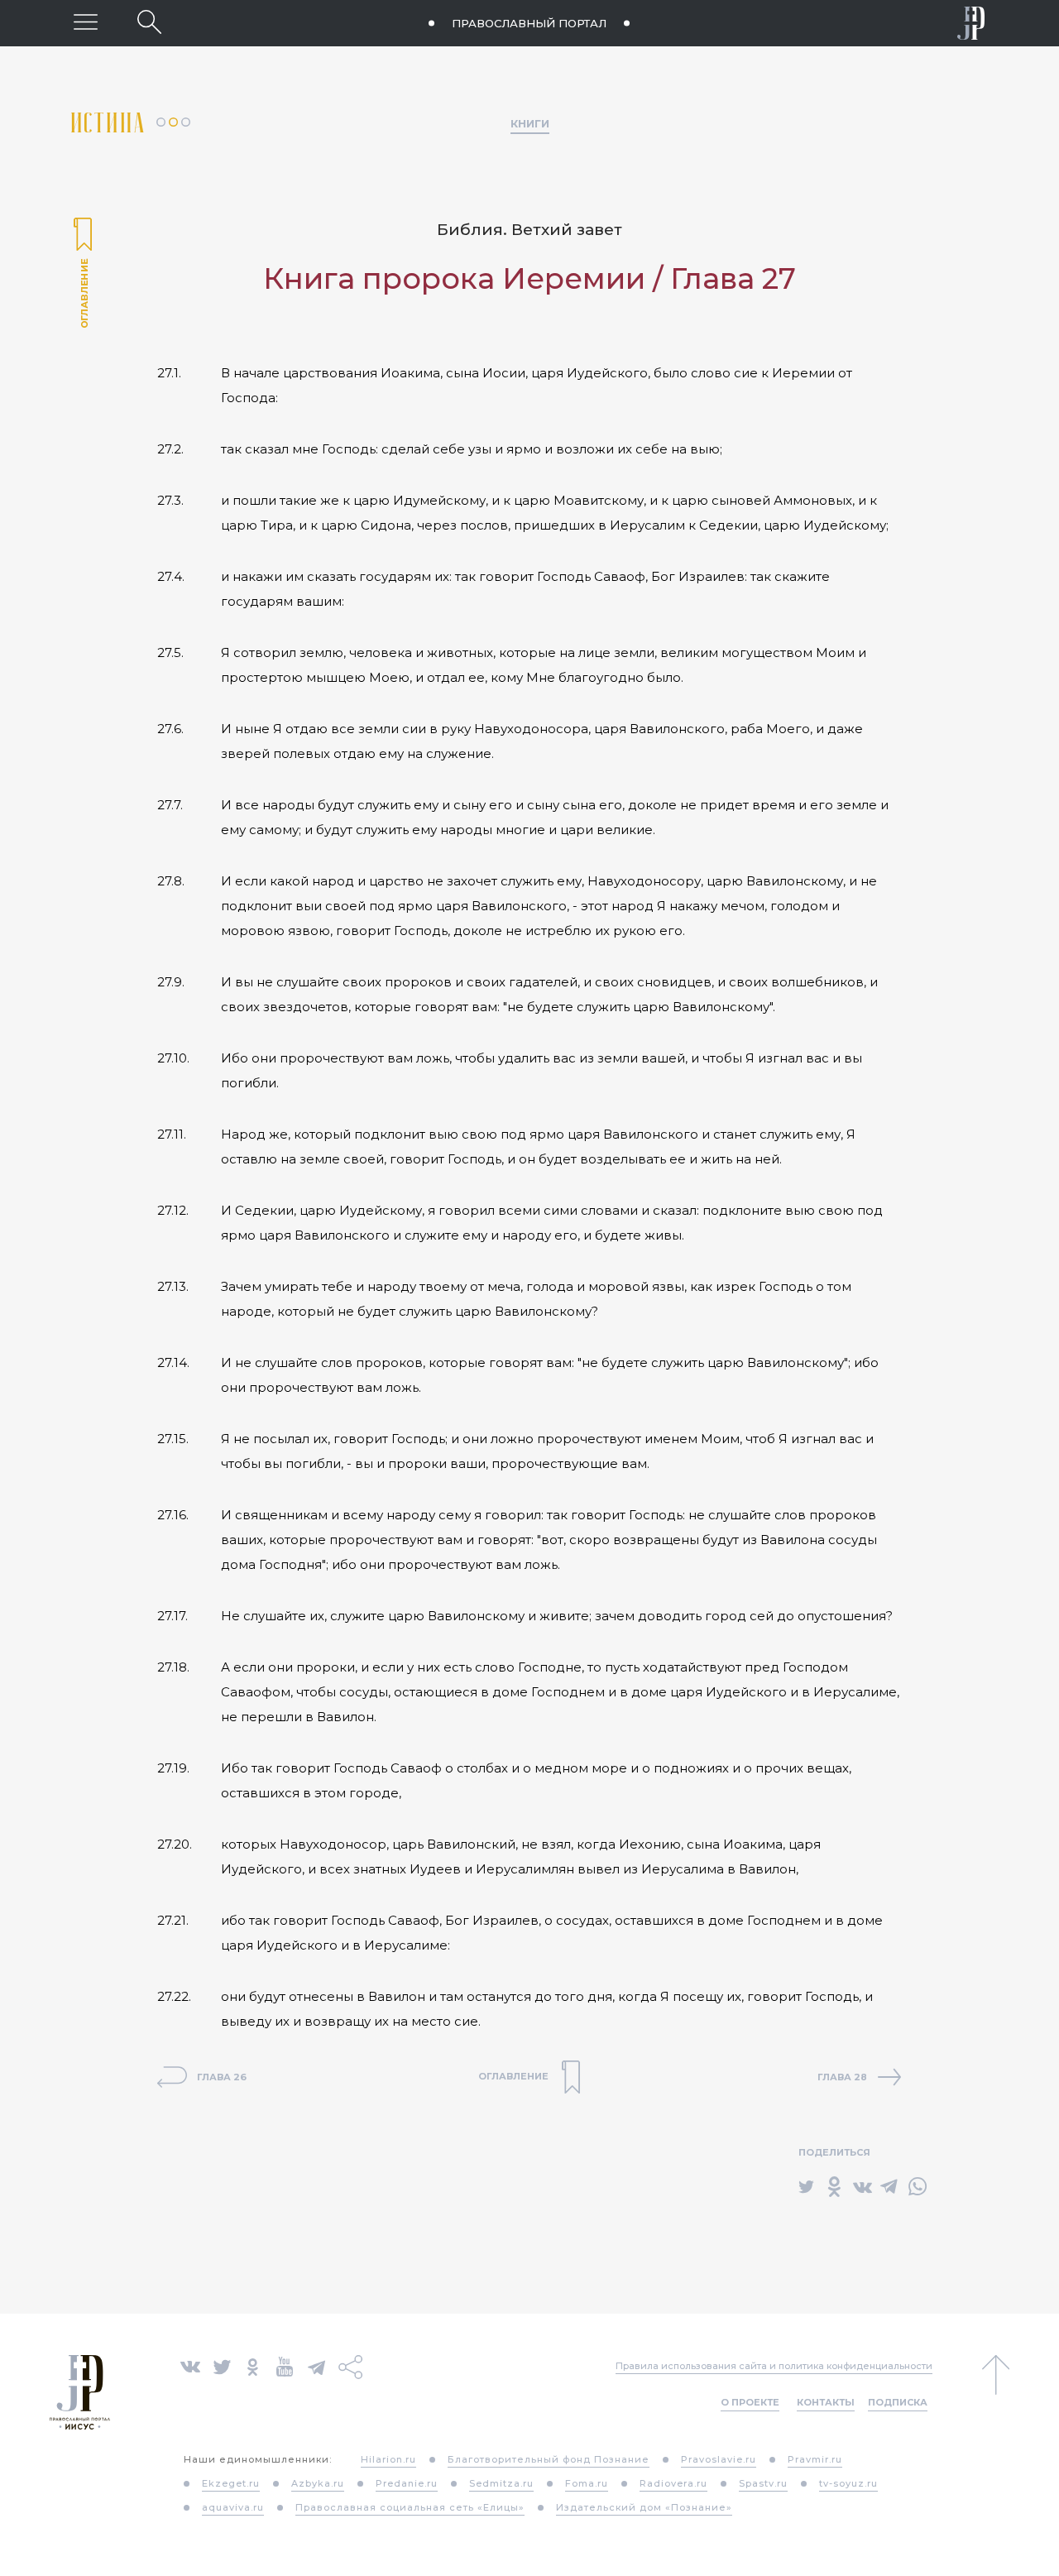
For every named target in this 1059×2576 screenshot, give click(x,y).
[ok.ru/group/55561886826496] (253, 2365)
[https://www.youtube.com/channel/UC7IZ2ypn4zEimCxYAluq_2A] (285, 2365)
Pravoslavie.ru (719, 2459)
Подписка (898, 2402)
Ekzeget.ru (231, 2483)
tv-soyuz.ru (848, 2483)
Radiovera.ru (673, 2483)
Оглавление (83, 275)
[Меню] (86, 22)
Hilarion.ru (388, 2459)
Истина (114, 123)
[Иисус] (971, 23)
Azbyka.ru (318, 2483)
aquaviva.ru (233, 2507)
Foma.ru (587, 2483)
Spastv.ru (763, 2483)
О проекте (750, 2402)
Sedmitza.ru (501, 2483)
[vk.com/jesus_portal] (190, 2365)
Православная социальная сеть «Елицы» (410, 2507)
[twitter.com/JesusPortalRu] (222, 2365)
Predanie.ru (407, 2483)
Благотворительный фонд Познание (549, 2459)
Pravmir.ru (815, 2459)
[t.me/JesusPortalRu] (316, 2365)
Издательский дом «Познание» (644, 2507)
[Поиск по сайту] (149, 22)
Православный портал (529, 23)
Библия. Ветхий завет (529, 230)
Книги (530, 123)
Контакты (826, 2402)
